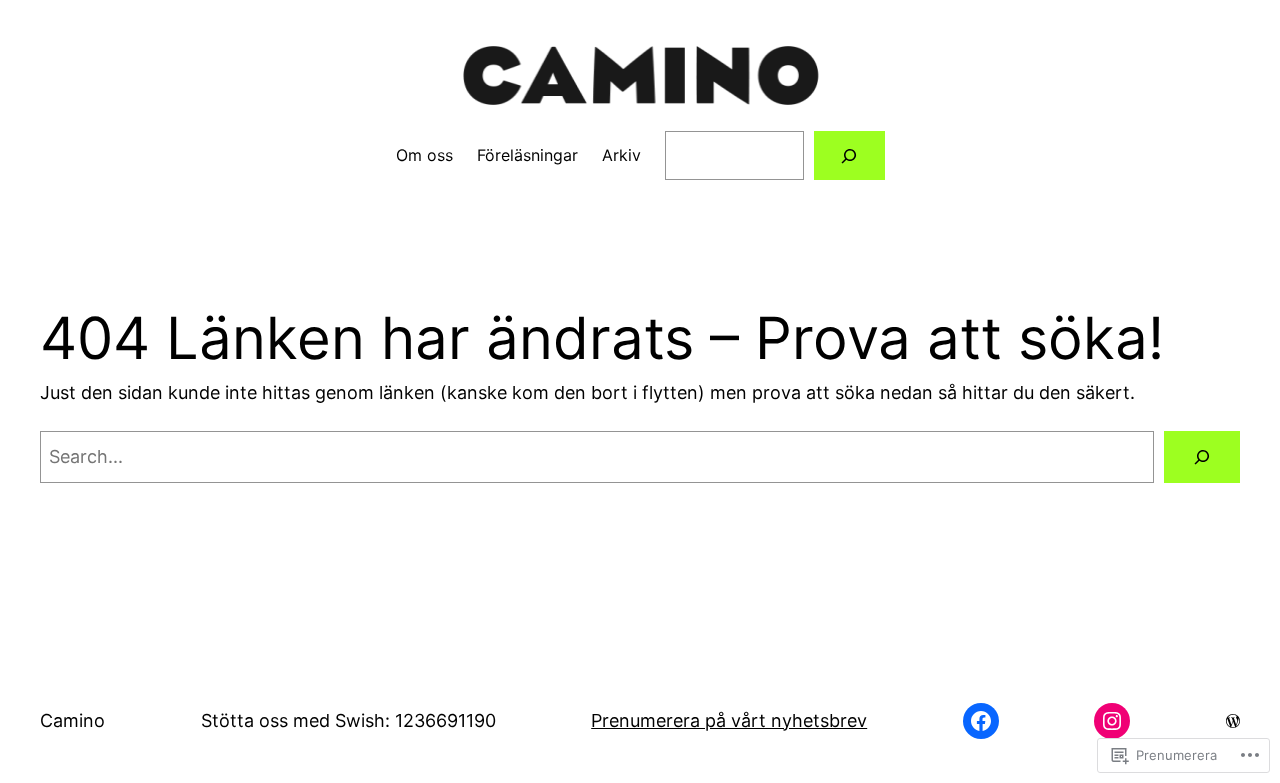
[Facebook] (981, 721)
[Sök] (1202, 457)
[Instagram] (1112, 721)
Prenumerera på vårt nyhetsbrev (729, 720)
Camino (72, 720)
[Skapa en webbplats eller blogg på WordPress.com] (1233, 720)
